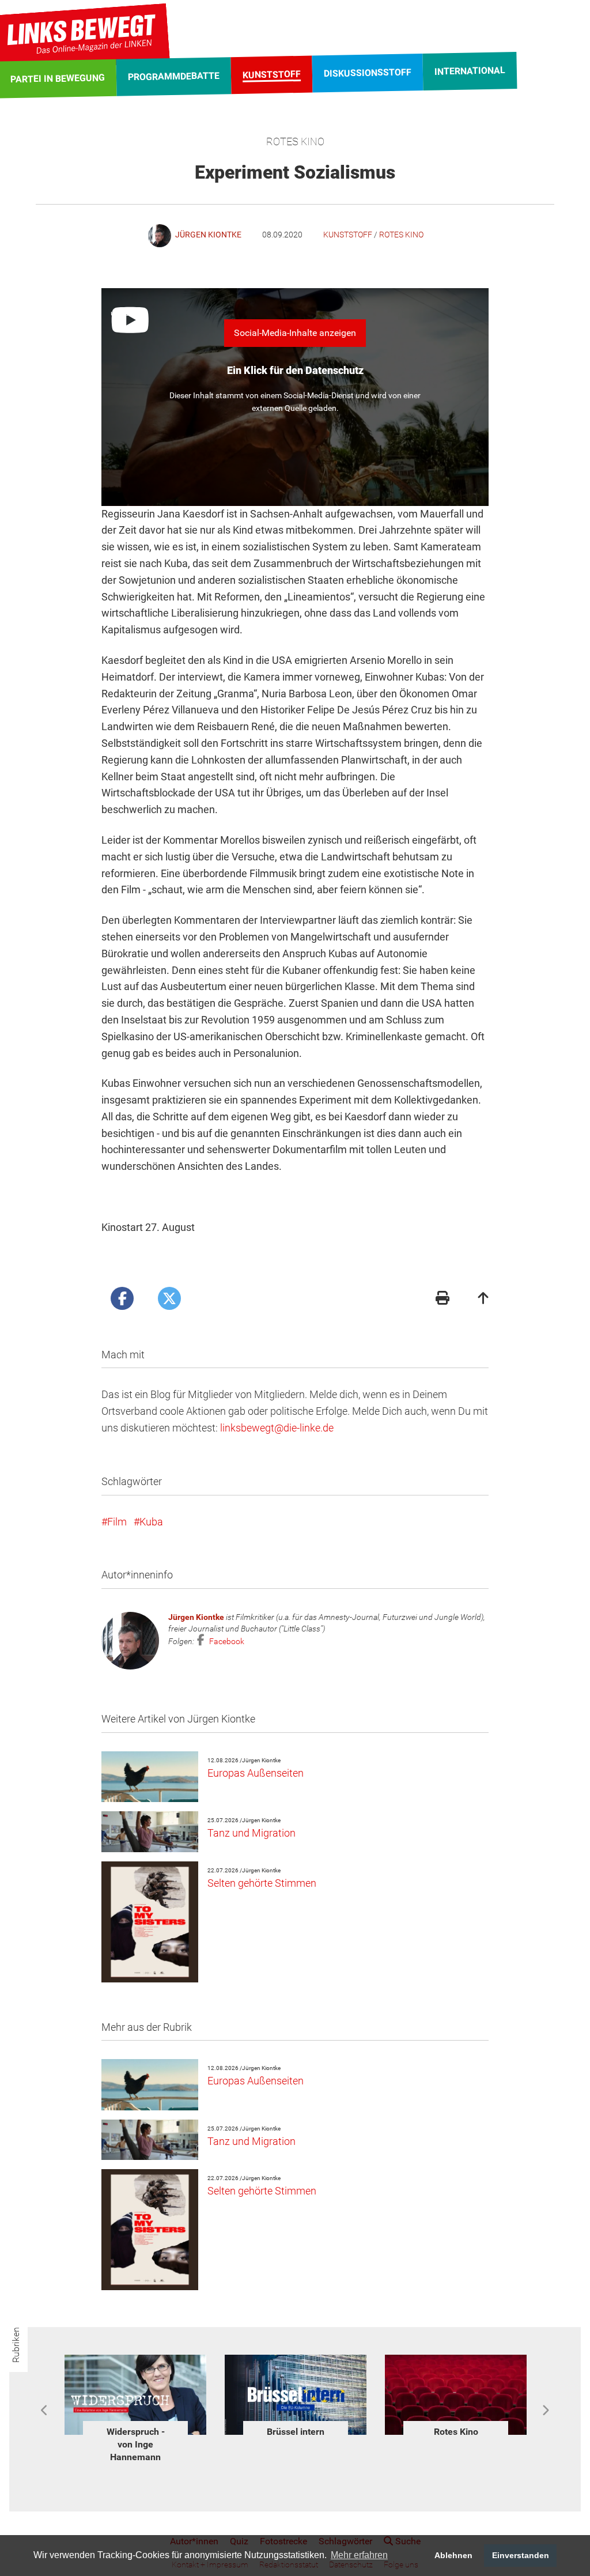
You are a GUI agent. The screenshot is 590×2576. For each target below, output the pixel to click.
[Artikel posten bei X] (169, 1298)
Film (117, 1522)
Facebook (226, 1641)
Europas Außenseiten (256, 1773)
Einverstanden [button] (521, 2555)
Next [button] (545, 2411)
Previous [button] (45, 2411)
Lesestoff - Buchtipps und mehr (456, 2445)
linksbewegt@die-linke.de (277, 1428)
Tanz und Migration (251, 1833)
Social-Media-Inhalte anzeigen (295, 333)
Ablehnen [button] (453, 2555)
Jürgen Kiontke (196, 1617)
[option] (135, 2398)
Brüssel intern (135, 2432)
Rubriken (16, 2345)
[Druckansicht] (442, 1299)
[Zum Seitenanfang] (483, 1299)
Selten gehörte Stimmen (262, 1883)
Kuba (151, 1522)
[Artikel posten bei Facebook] (122, 1298)
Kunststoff (348, 235)
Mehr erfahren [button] (359, 2555)
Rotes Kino (401, 235)
